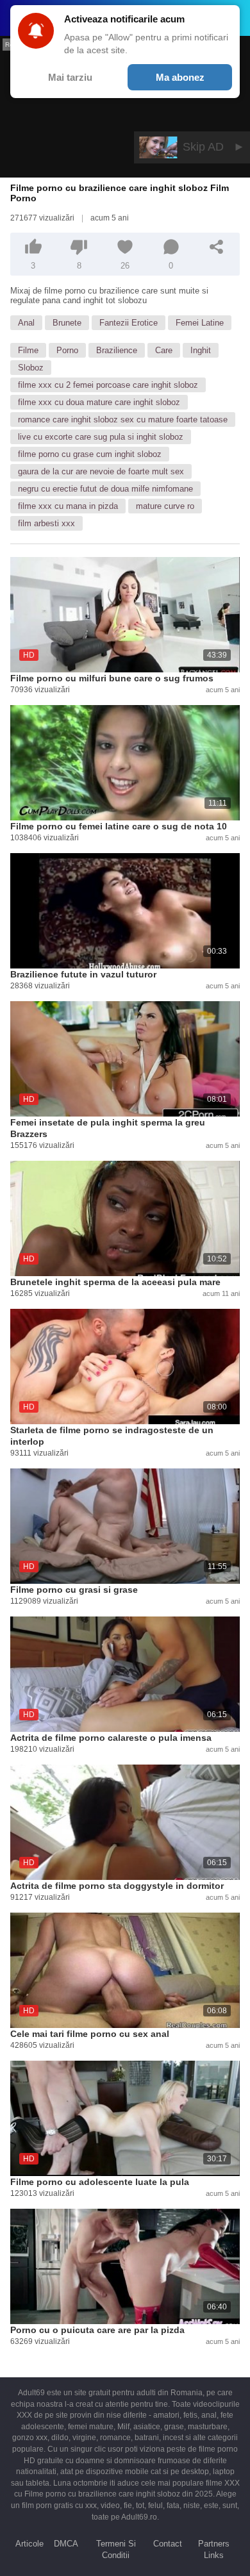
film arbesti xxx (46, 523)
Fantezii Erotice (129, 323)
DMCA (66, 2544)
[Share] (217, 247)
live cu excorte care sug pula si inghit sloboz (101, 437)
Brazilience (117, 350)
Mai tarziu (70, 77)
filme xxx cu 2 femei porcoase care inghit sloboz (108, 385)
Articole (29, 2544)
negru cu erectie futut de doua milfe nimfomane (105, 489)
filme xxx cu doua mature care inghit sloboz (99, 402)
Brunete (67, 323)
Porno (67, 350)
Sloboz (31, 368)
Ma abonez (180, 77)
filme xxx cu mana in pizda (68, 506)
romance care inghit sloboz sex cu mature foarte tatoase (123, 420)
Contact (168, 2544)
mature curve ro (165, 506)
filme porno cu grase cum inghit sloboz (90, 454)
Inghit (201, 350)
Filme (28, 350)
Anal (26, 323)
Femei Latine (200, 323)
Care (164, 350)
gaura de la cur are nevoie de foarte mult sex (101, 471)
